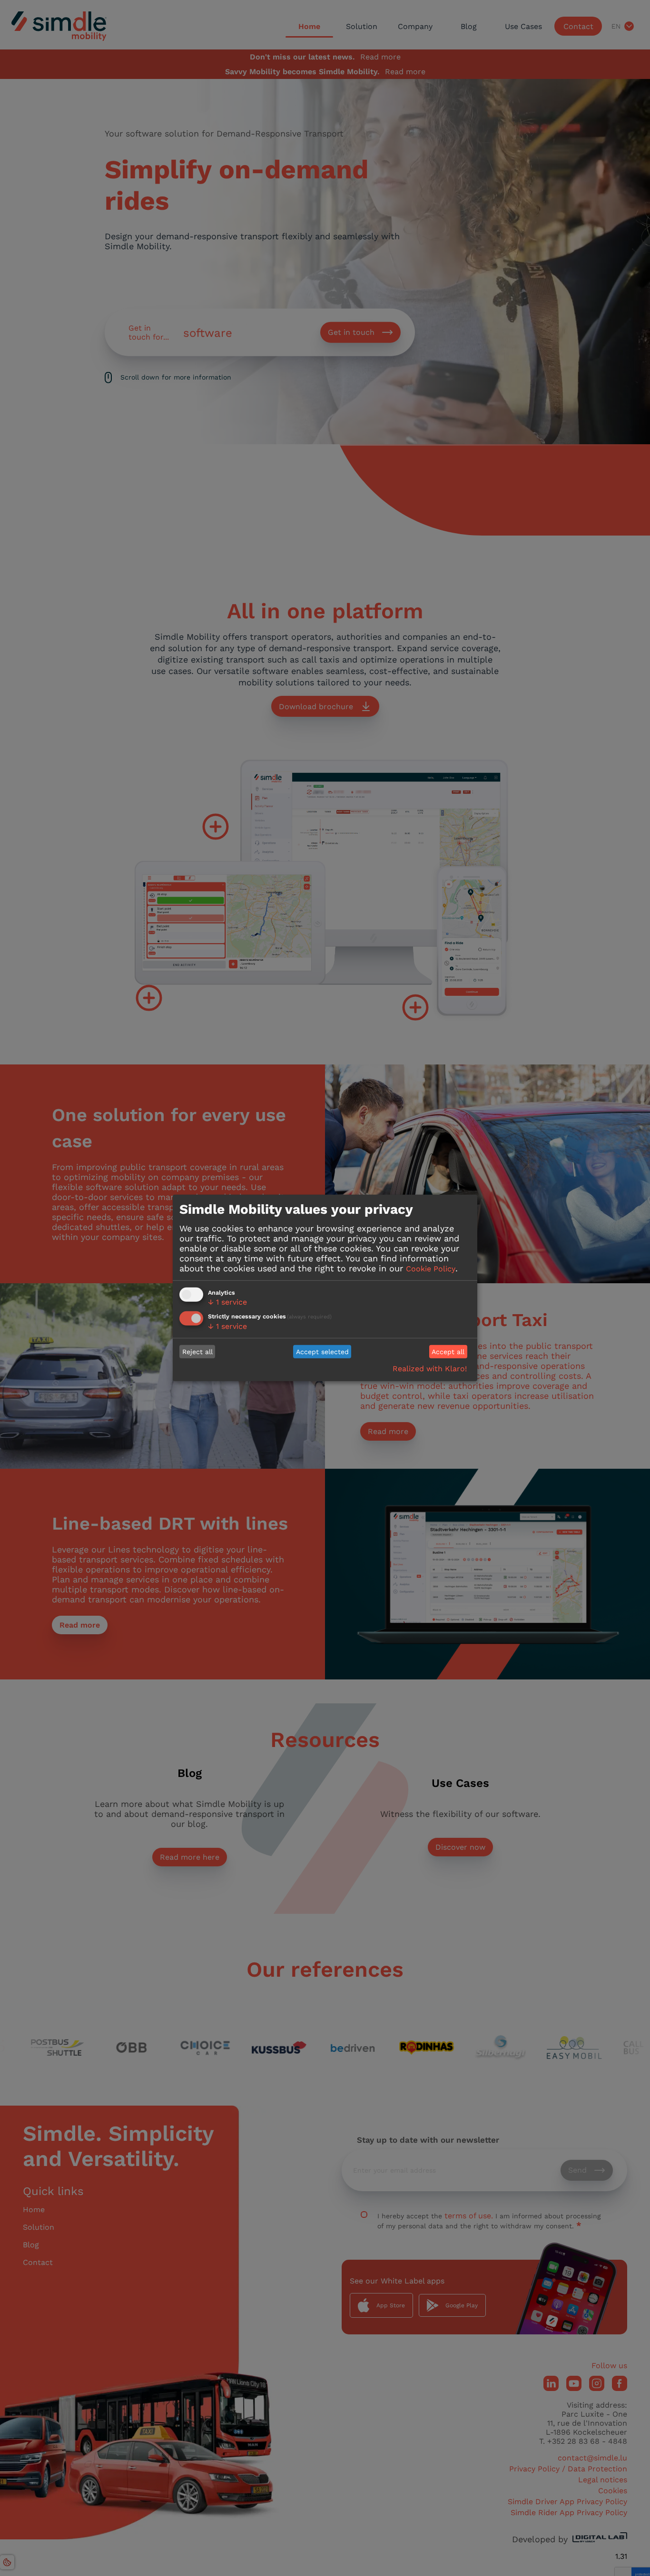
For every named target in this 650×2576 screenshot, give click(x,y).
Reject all (197, 1352)
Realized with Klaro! (430, 1369)
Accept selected (322, 1352)
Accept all (448, 1352)
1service (227, 1302)
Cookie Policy (431, 1268)
